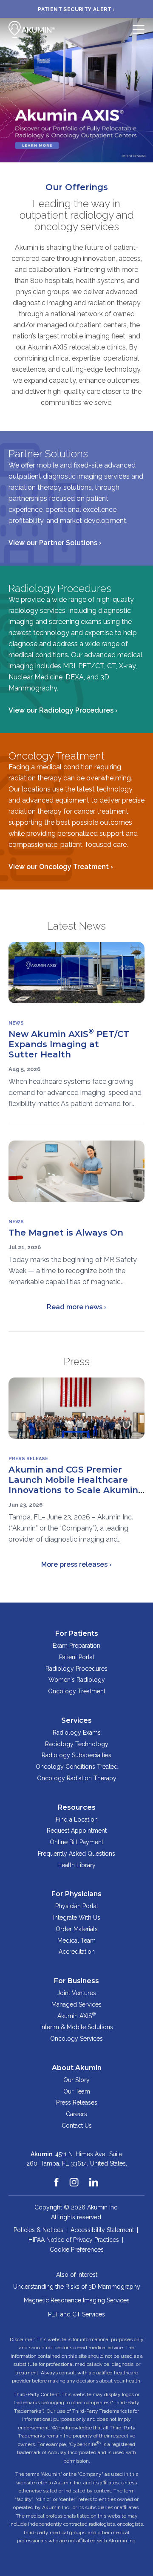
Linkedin (94, 2178)
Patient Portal (77, 1657)
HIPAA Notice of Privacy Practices (74, 2240)
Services (76, 1720)
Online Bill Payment (76, 1842)
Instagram (74, 2178)
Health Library (76, 1865)
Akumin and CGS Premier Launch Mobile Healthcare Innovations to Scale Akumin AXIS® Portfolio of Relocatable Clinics (73, 1490)
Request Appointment (77, 1831)
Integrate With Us (77, 1918)
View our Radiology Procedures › (63, 710)
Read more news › (77, 1307)
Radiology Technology (77, 1744)
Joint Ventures (76, 1993)
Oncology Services (76, 2039)
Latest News (76, 926)
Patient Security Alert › (76, 9)
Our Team (77, 2091)
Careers (76, 2114)
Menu (139, 29)
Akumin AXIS (76, 2015)
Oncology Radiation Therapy (77, 1778)
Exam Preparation (76, 1646)
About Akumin (77, 2068)
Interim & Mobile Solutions (77, 2027)
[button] (6, 90)
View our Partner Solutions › (55, 543)
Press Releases (77, 2102)
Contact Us (77, 2125)
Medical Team (76, 1941)
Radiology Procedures (76, 1669)
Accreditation (77, 1952)
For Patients (77, 1633)
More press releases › (76, 1564)
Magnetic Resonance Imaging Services (77, 2300)
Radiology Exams (77, 1733)
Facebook (57, 2178)
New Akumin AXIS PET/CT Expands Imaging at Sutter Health (69, 1044)
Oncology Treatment (77, 1691)
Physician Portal (77, 1906)
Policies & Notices (38, 2230)
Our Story (76, 2080)
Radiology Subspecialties (76, 1755)
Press (77, 1362)
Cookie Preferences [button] (77, 2250)
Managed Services (76, 2004)
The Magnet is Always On (66, 1233)
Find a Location (77, 1819)
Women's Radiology (77, 1680)
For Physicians (76, 1894)
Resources (77, 1807)
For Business (76, 1981)
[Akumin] (32, 29)
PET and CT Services (76, 2314)
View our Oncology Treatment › (61, 867)
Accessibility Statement (102, 2230)
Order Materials (77, 1929)
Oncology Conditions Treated (77, 1767)
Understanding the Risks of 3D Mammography (77, 2287)
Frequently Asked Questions (76, 1854)
